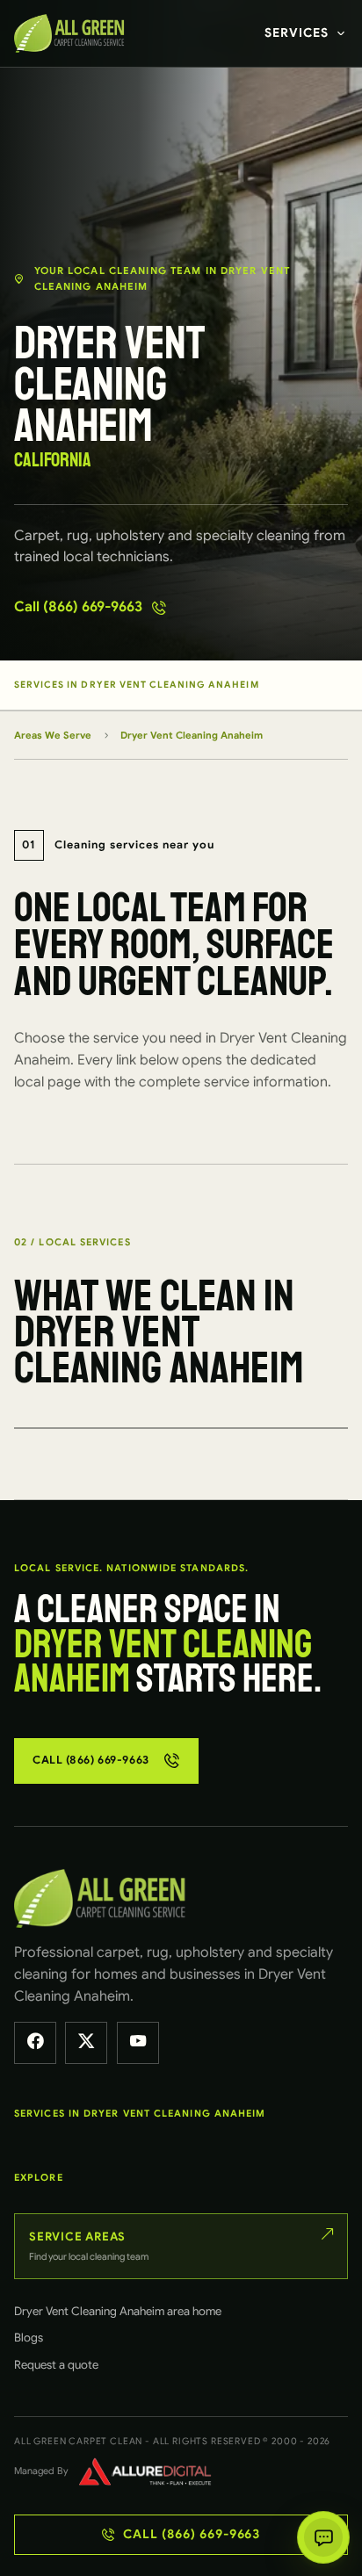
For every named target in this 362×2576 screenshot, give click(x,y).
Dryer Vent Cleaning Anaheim (192, 735)
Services (297, 32)
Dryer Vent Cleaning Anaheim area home (118, 2311)
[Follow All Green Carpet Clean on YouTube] (138, 2043)
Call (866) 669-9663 (78, 607)
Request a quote (56, 2365)
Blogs (29, 2338)
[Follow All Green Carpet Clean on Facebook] (35, 2043)
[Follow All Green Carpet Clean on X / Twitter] (86, 2043)
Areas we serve (53, 735)
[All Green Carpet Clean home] (73, 33)
